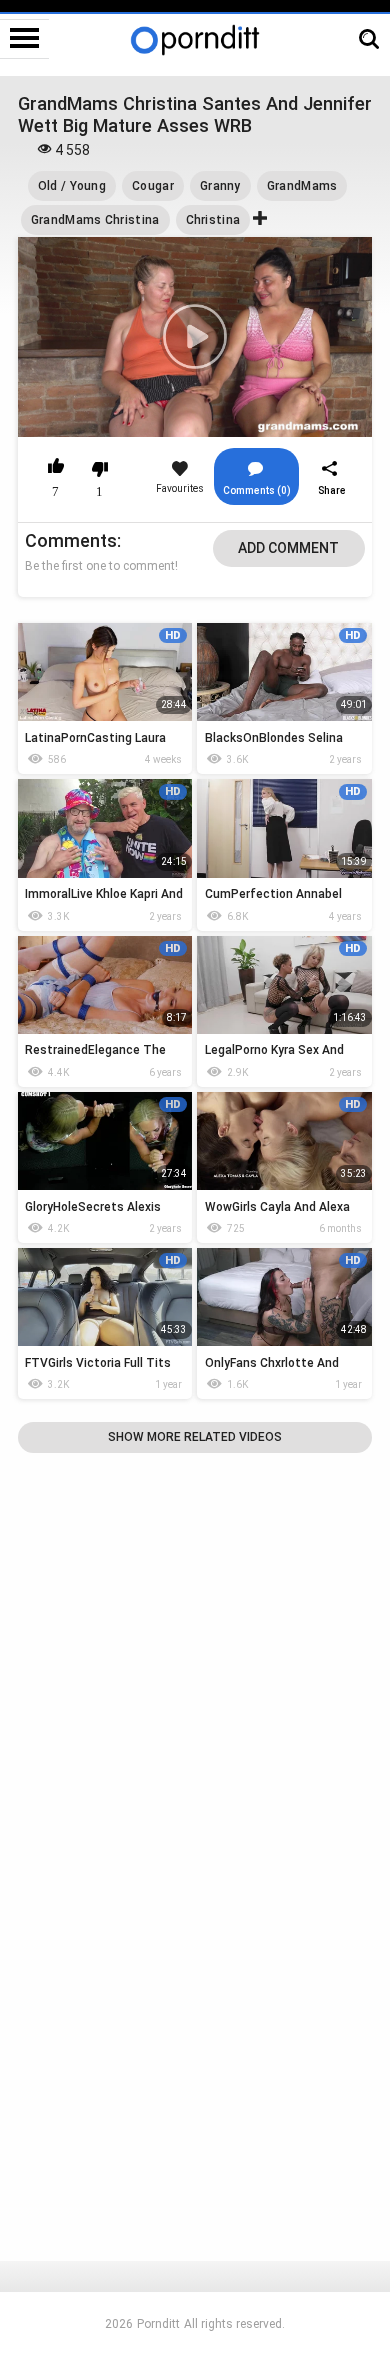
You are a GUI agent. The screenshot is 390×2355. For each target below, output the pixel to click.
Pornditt (158, 2324)
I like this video (56, 469)
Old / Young (72, 186)
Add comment (288, 548)
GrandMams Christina (95, 220)
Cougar (153, 186)
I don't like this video (99, 469)
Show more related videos (195, 1437)
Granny (220, 186)
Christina (213, 220)
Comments (71, 540)
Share (332, 490)
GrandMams (302, 186)
